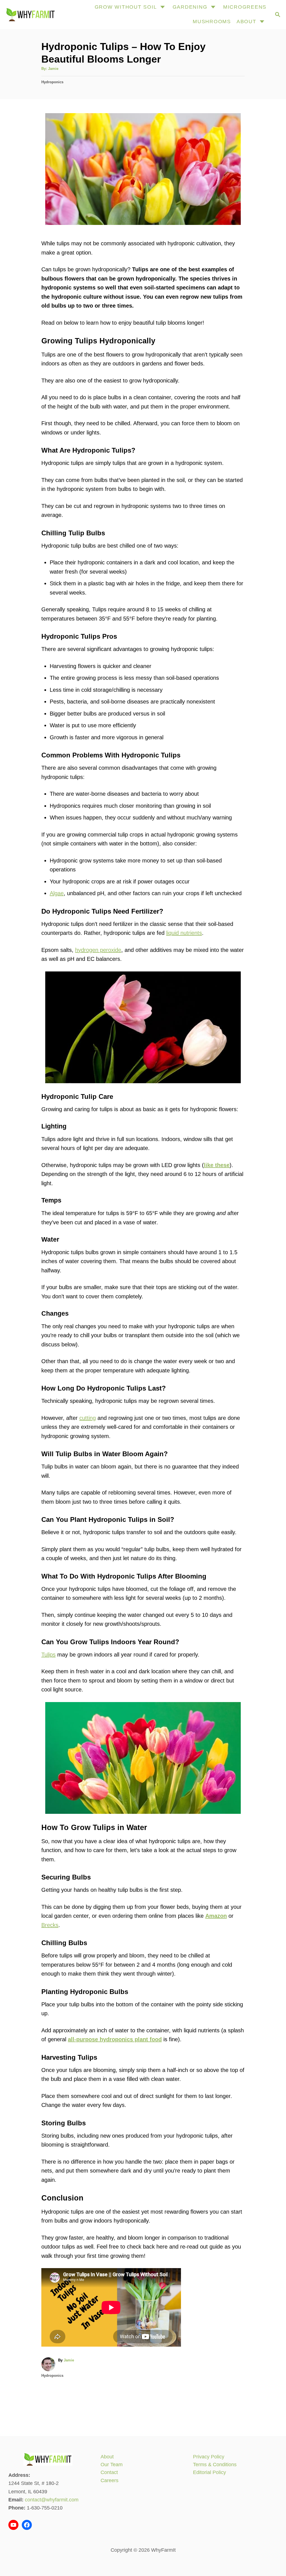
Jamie (53, 69)
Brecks (50, 1925)
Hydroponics (52, 82)
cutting (88, 1418)
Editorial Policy (209, 2472)
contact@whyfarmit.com (52, 2500)
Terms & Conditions (215, 2465)
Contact (109, 2472)
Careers (109, 2480)
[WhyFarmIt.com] (30, 15)
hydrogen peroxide (98, 950)
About (107, 2457)
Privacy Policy (209, 2457)
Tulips (48, 1655)
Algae (57, 893)
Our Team (112, 2465)
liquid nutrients (184, 933)
